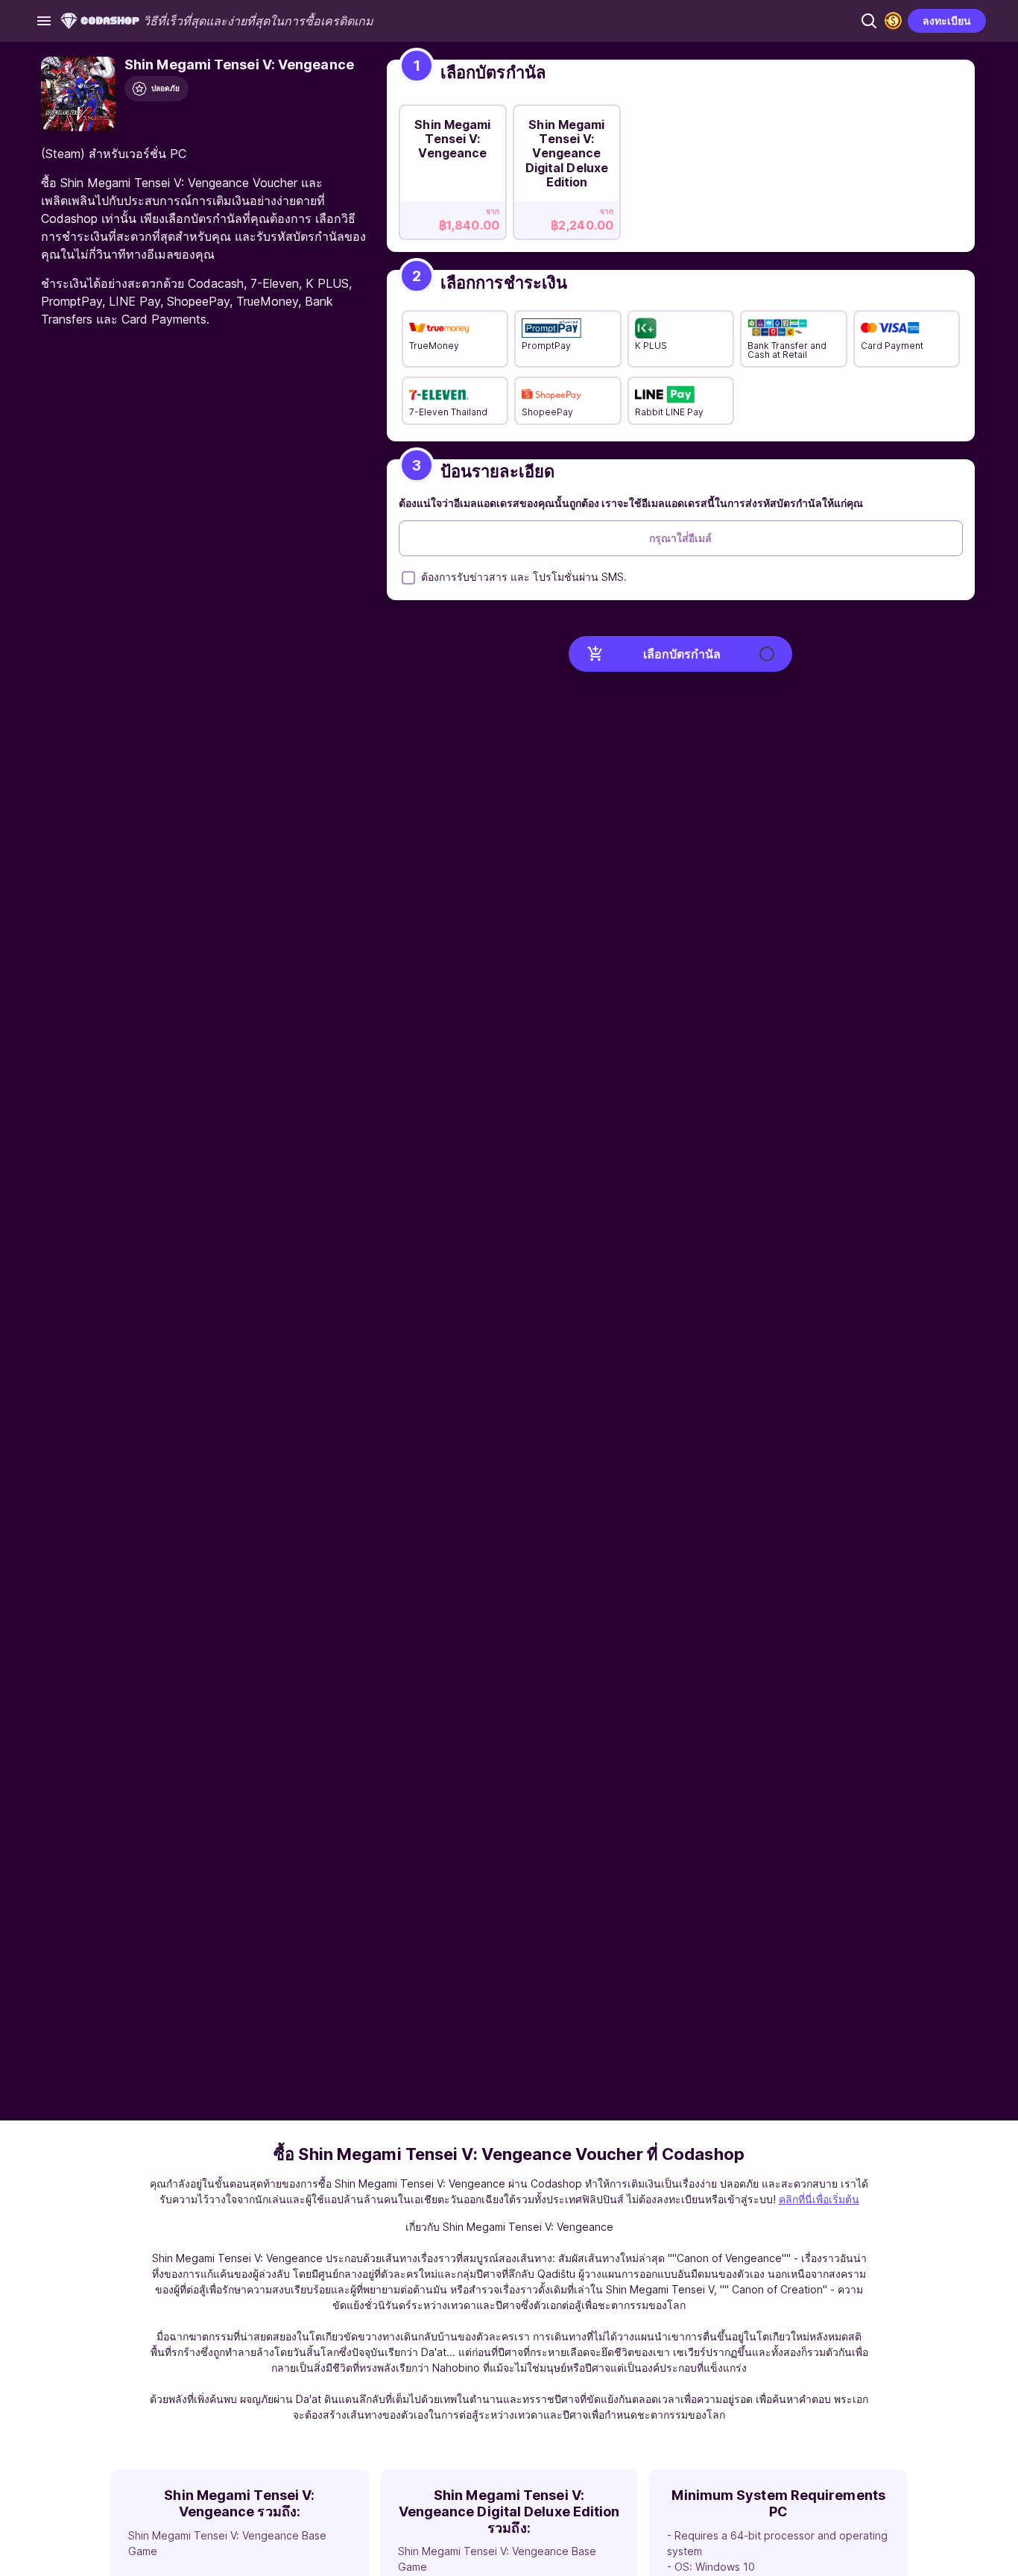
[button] (869, 21)
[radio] (453, 168)
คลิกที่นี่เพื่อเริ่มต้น (819, 2199)
